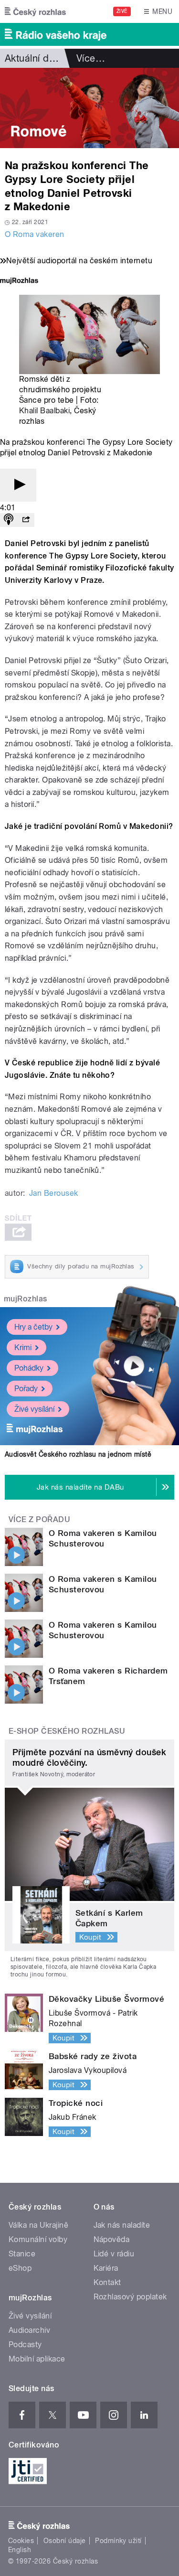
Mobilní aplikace (37, 2359)
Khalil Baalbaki (44, 411)
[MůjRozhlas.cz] (19, 282)
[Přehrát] (18, 485)
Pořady (26, 1389)
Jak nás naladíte (122, 2225)
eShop (20, 2268)
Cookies (21, 2541)
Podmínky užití (118, 2541)
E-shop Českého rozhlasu (67, 1731)
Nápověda (112, 2239)
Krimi (23, 1347)
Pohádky (29, 1368)
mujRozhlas (26, 1299)
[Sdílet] (26, 520)
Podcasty (25, 2345)
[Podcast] (9, 520)
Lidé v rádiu (114, 2254)
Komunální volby (38, 2239)
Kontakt (107, 2282)
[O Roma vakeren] (89, 108)
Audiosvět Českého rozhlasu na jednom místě (78, 1454)
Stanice (22, 2254)
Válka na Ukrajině (38, 2225)
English (20, 2550)
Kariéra (106, 2268)
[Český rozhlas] (35, 11)
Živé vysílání (34, 1409)
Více (91, 58)
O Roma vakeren (35, 234)
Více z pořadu (39, 1519)
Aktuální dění (33, 58)
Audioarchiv (29, 2330)
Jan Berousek (54, 1193)
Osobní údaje (65, 2541)
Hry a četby (33, 1327)
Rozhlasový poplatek (130, 2297)
